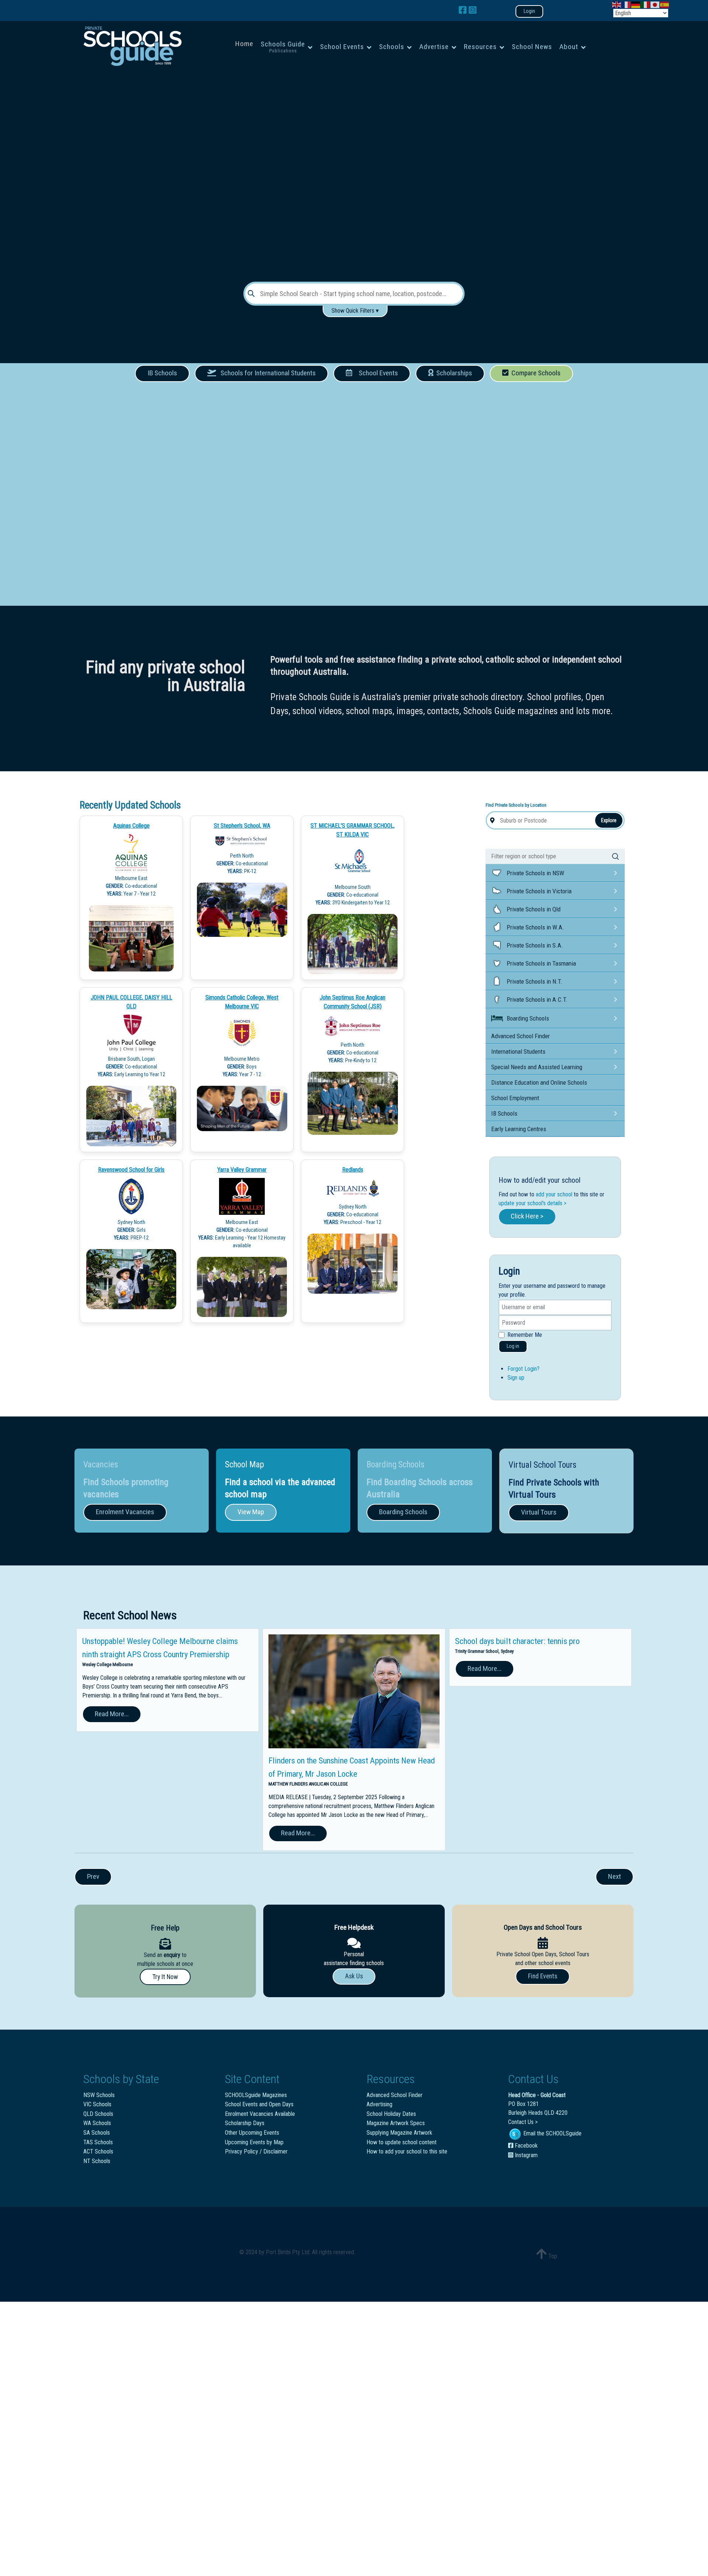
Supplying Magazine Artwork (399, 2133)
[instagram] (473, 10)
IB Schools (162, 373)
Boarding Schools (403, 1512)
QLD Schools (98, 2114)
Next (615, 1876)
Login (529, 11)
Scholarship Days (245, 2123)
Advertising (379, 2104)
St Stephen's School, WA (242, 826)
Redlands (353, 1170)
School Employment (515, 1098)
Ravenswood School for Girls (131, 1170)
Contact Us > (523, 2122)
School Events (377, 373)
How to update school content (402, 2142)
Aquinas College (131, 826)
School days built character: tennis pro (517, 1641)
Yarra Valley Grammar (242, 1170)
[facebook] (464, 10)
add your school (554, 1194)
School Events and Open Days (259, 2104)
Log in (513, 1346)
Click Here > (527, 1216)
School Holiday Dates (391, 2114)
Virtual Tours (539, 1512)
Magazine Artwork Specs (396, 2123)
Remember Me (525, 1335)
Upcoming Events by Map (254, 2142)
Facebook (525, 2146)
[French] (627, 4)
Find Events (543, 1976)
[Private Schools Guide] (132, 46)
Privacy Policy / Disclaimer (256, 2151)
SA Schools (97, 2133)
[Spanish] (665, 4)
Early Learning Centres (519, 1129)
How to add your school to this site (407, 2151)
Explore (609, 820)
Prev (93, 1876)
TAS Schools (98, 2142)
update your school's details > (532, 1203)
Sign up (516, 1378)
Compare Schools (535, 373)
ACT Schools (98, 2151)
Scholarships (453, 373)
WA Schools (97, 2123)
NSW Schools (99, 2095)
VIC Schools (97, 2104)
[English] (617, 4)
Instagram (525, 2155)
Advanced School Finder (520, 1036)
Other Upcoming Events (252, 2133)
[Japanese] (655, 4)
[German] (636, 4)
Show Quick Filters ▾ (355, 311)
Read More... (112, 1714)
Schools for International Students (266, 373)
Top (552, 2256)
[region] (354, 173)
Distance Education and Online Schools (539, 1082)
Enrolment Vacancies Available (260, 2114)
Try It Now (165, 1977)
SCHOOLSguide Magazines (256, 2095)
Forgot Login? (523, 1369)
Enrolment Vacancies (125, 1512)
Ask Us (354, 1976)
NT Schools (97, 2161)
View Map (251, 1512)
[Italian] (646, 4)
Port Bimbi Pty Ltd (288, 2252)
